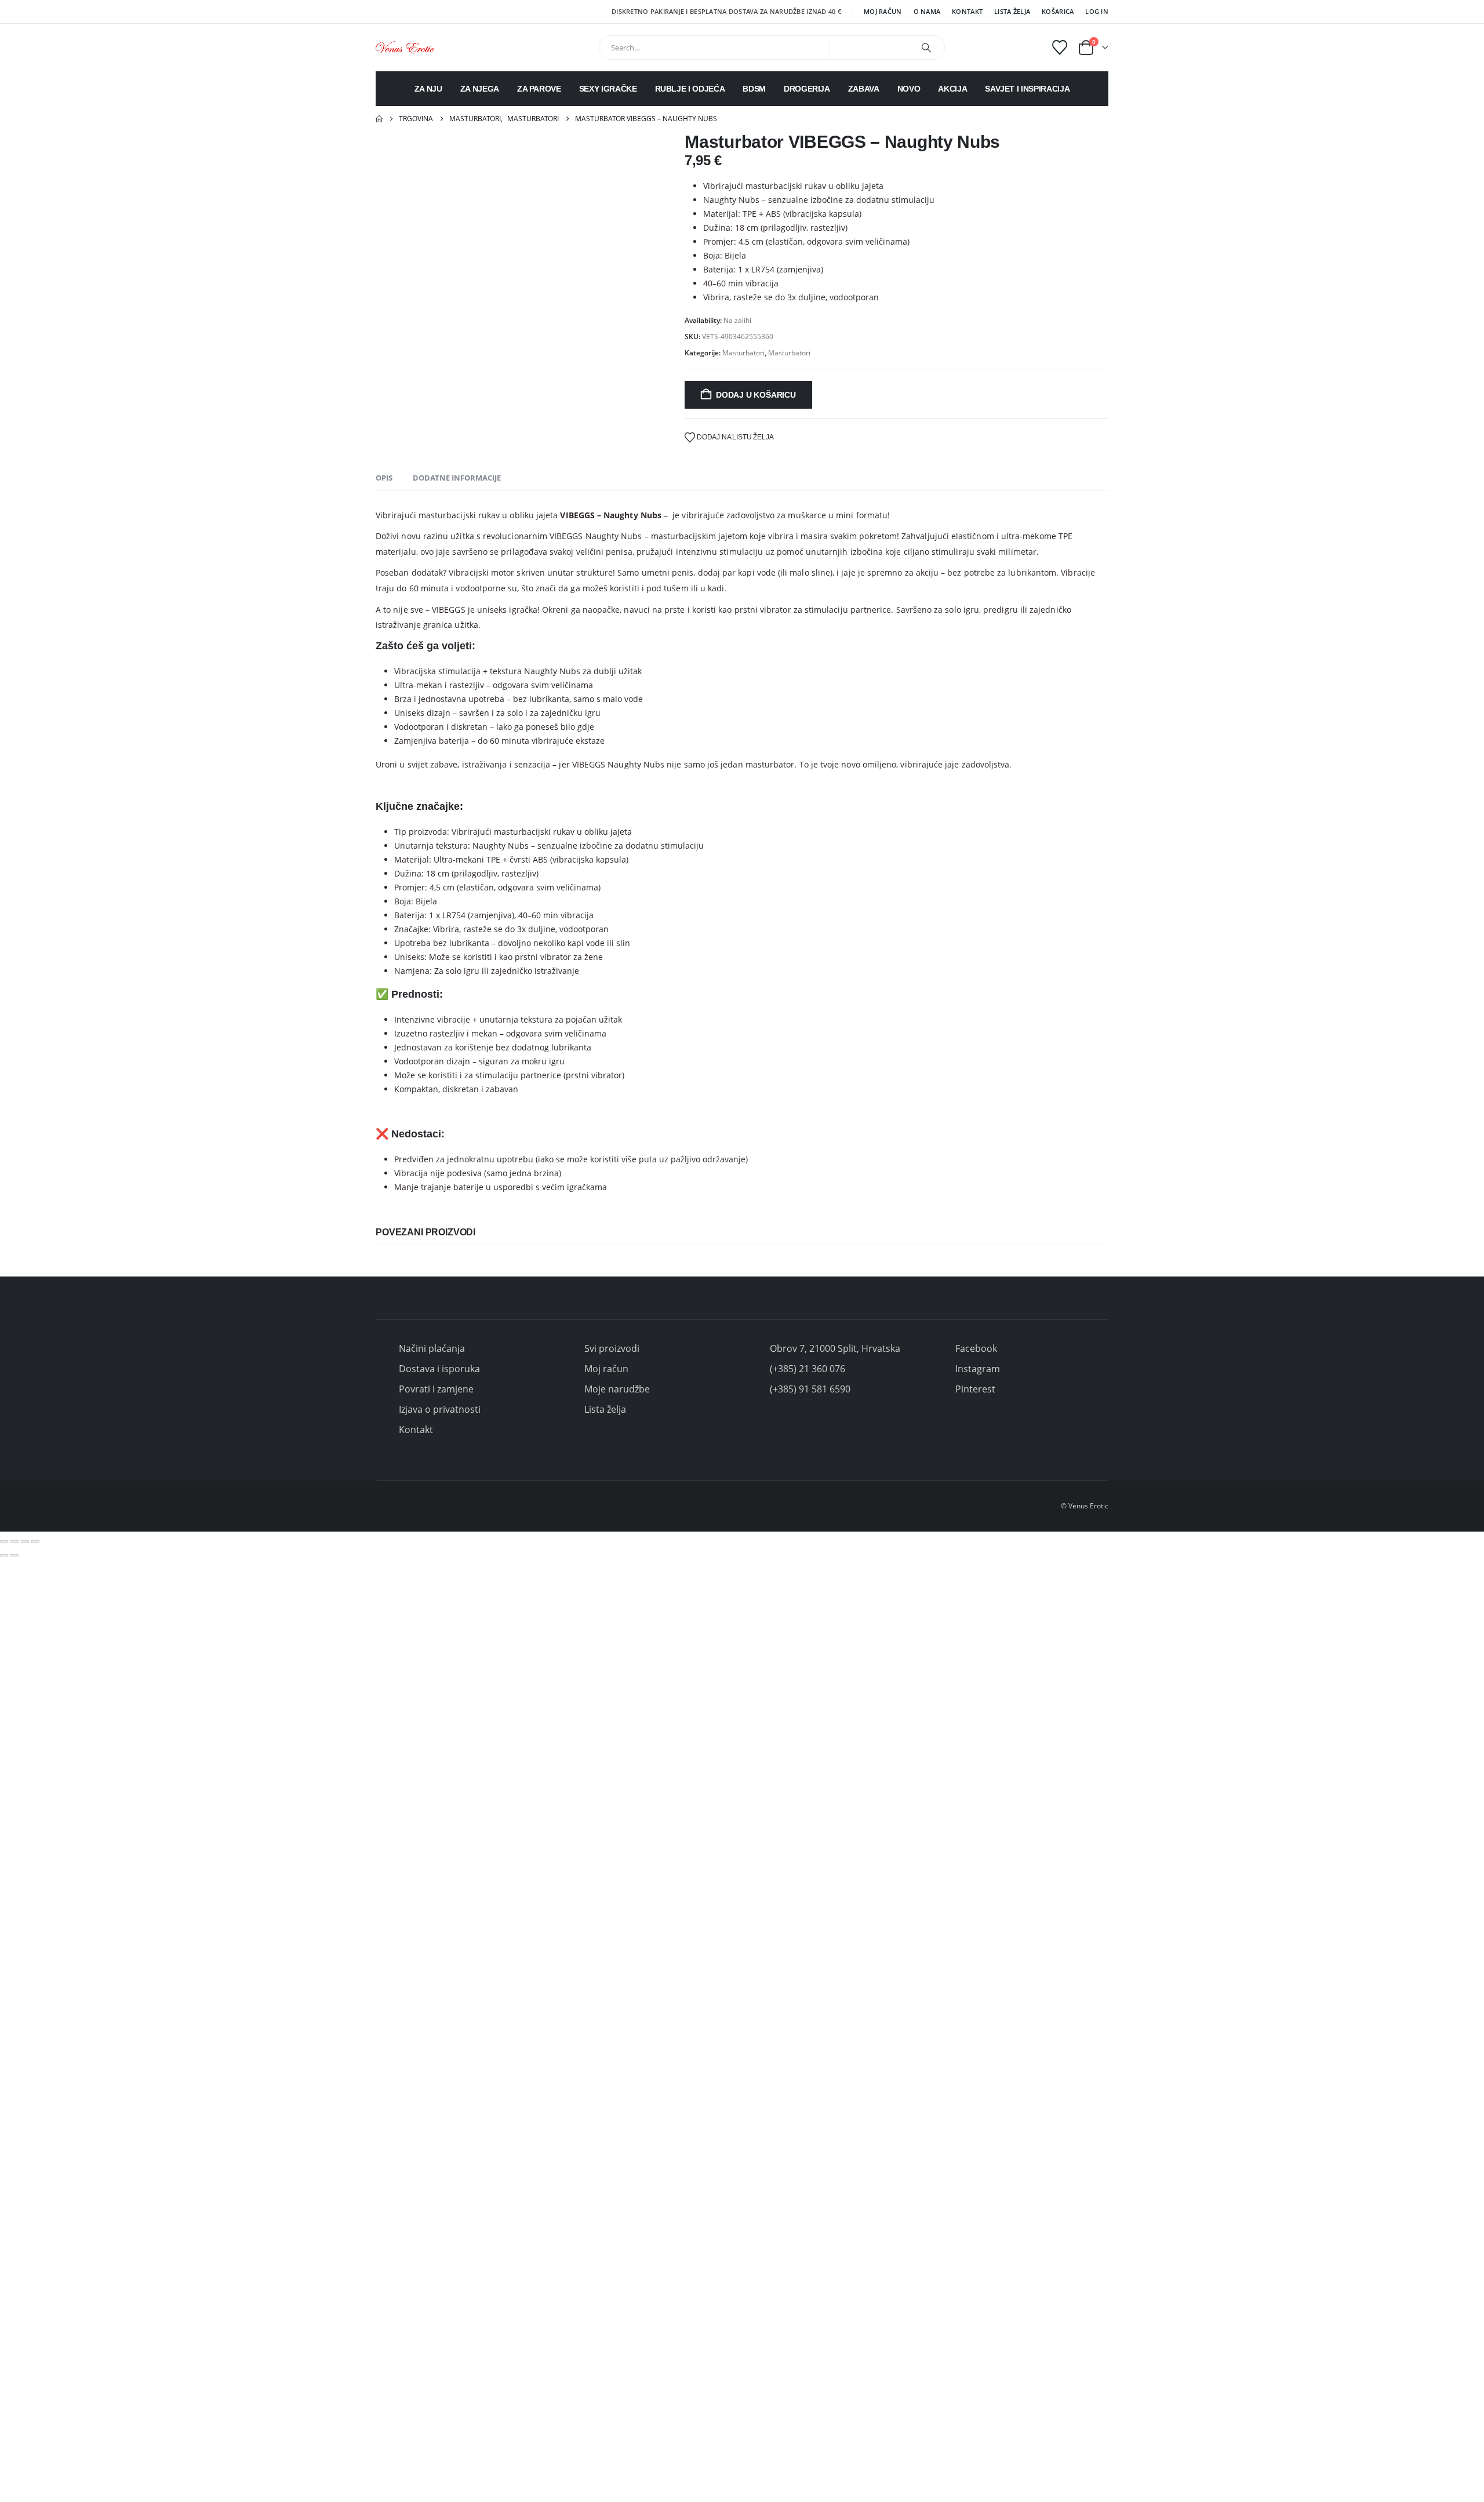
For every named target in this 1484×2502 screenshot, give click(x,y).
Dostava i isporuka (439, 1369)
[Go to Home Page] (379, 119)
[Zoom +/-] (4, 1541)
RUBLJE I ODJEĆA (690, 89)
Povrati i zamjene (436, 1389)
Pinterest (975, 1389)
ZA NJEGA (480, 89)
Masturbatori (743, 353)
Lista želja (1012, 11)
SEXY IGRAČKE (608, 89)
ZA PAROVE (539, 89)
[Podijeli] (25, 1541)
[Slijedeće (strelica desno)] (14, 1555)
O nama (927, 11)
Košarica (1058, 11)
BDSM (754, 89)
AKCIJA (952, 89)
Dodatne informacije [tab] (457, 478)
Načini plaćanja (432, 1348)
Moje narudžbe (617, 1389)
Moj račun (883, 11)
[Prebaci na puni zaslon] (14, 1541)
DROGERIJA (807, 89)
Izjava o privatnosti (440, 1409)
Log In (1097, 11)
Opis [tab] (384, 478)
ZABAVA (864, 89)
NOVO (909, 89)
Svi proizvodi (612, 1348)
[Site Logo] (405, 47)
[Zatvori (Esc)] (35, 1541)
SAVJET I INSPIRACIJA (1027, 89)
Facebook (976, 1348)
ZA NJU (428, 89)
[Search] (926, 48)
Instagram (978, 1369)
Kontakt (967, 11)
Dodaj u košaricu (756, 395)
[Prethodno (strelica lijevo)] (4, 1555)
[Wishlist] (1060, 48)
